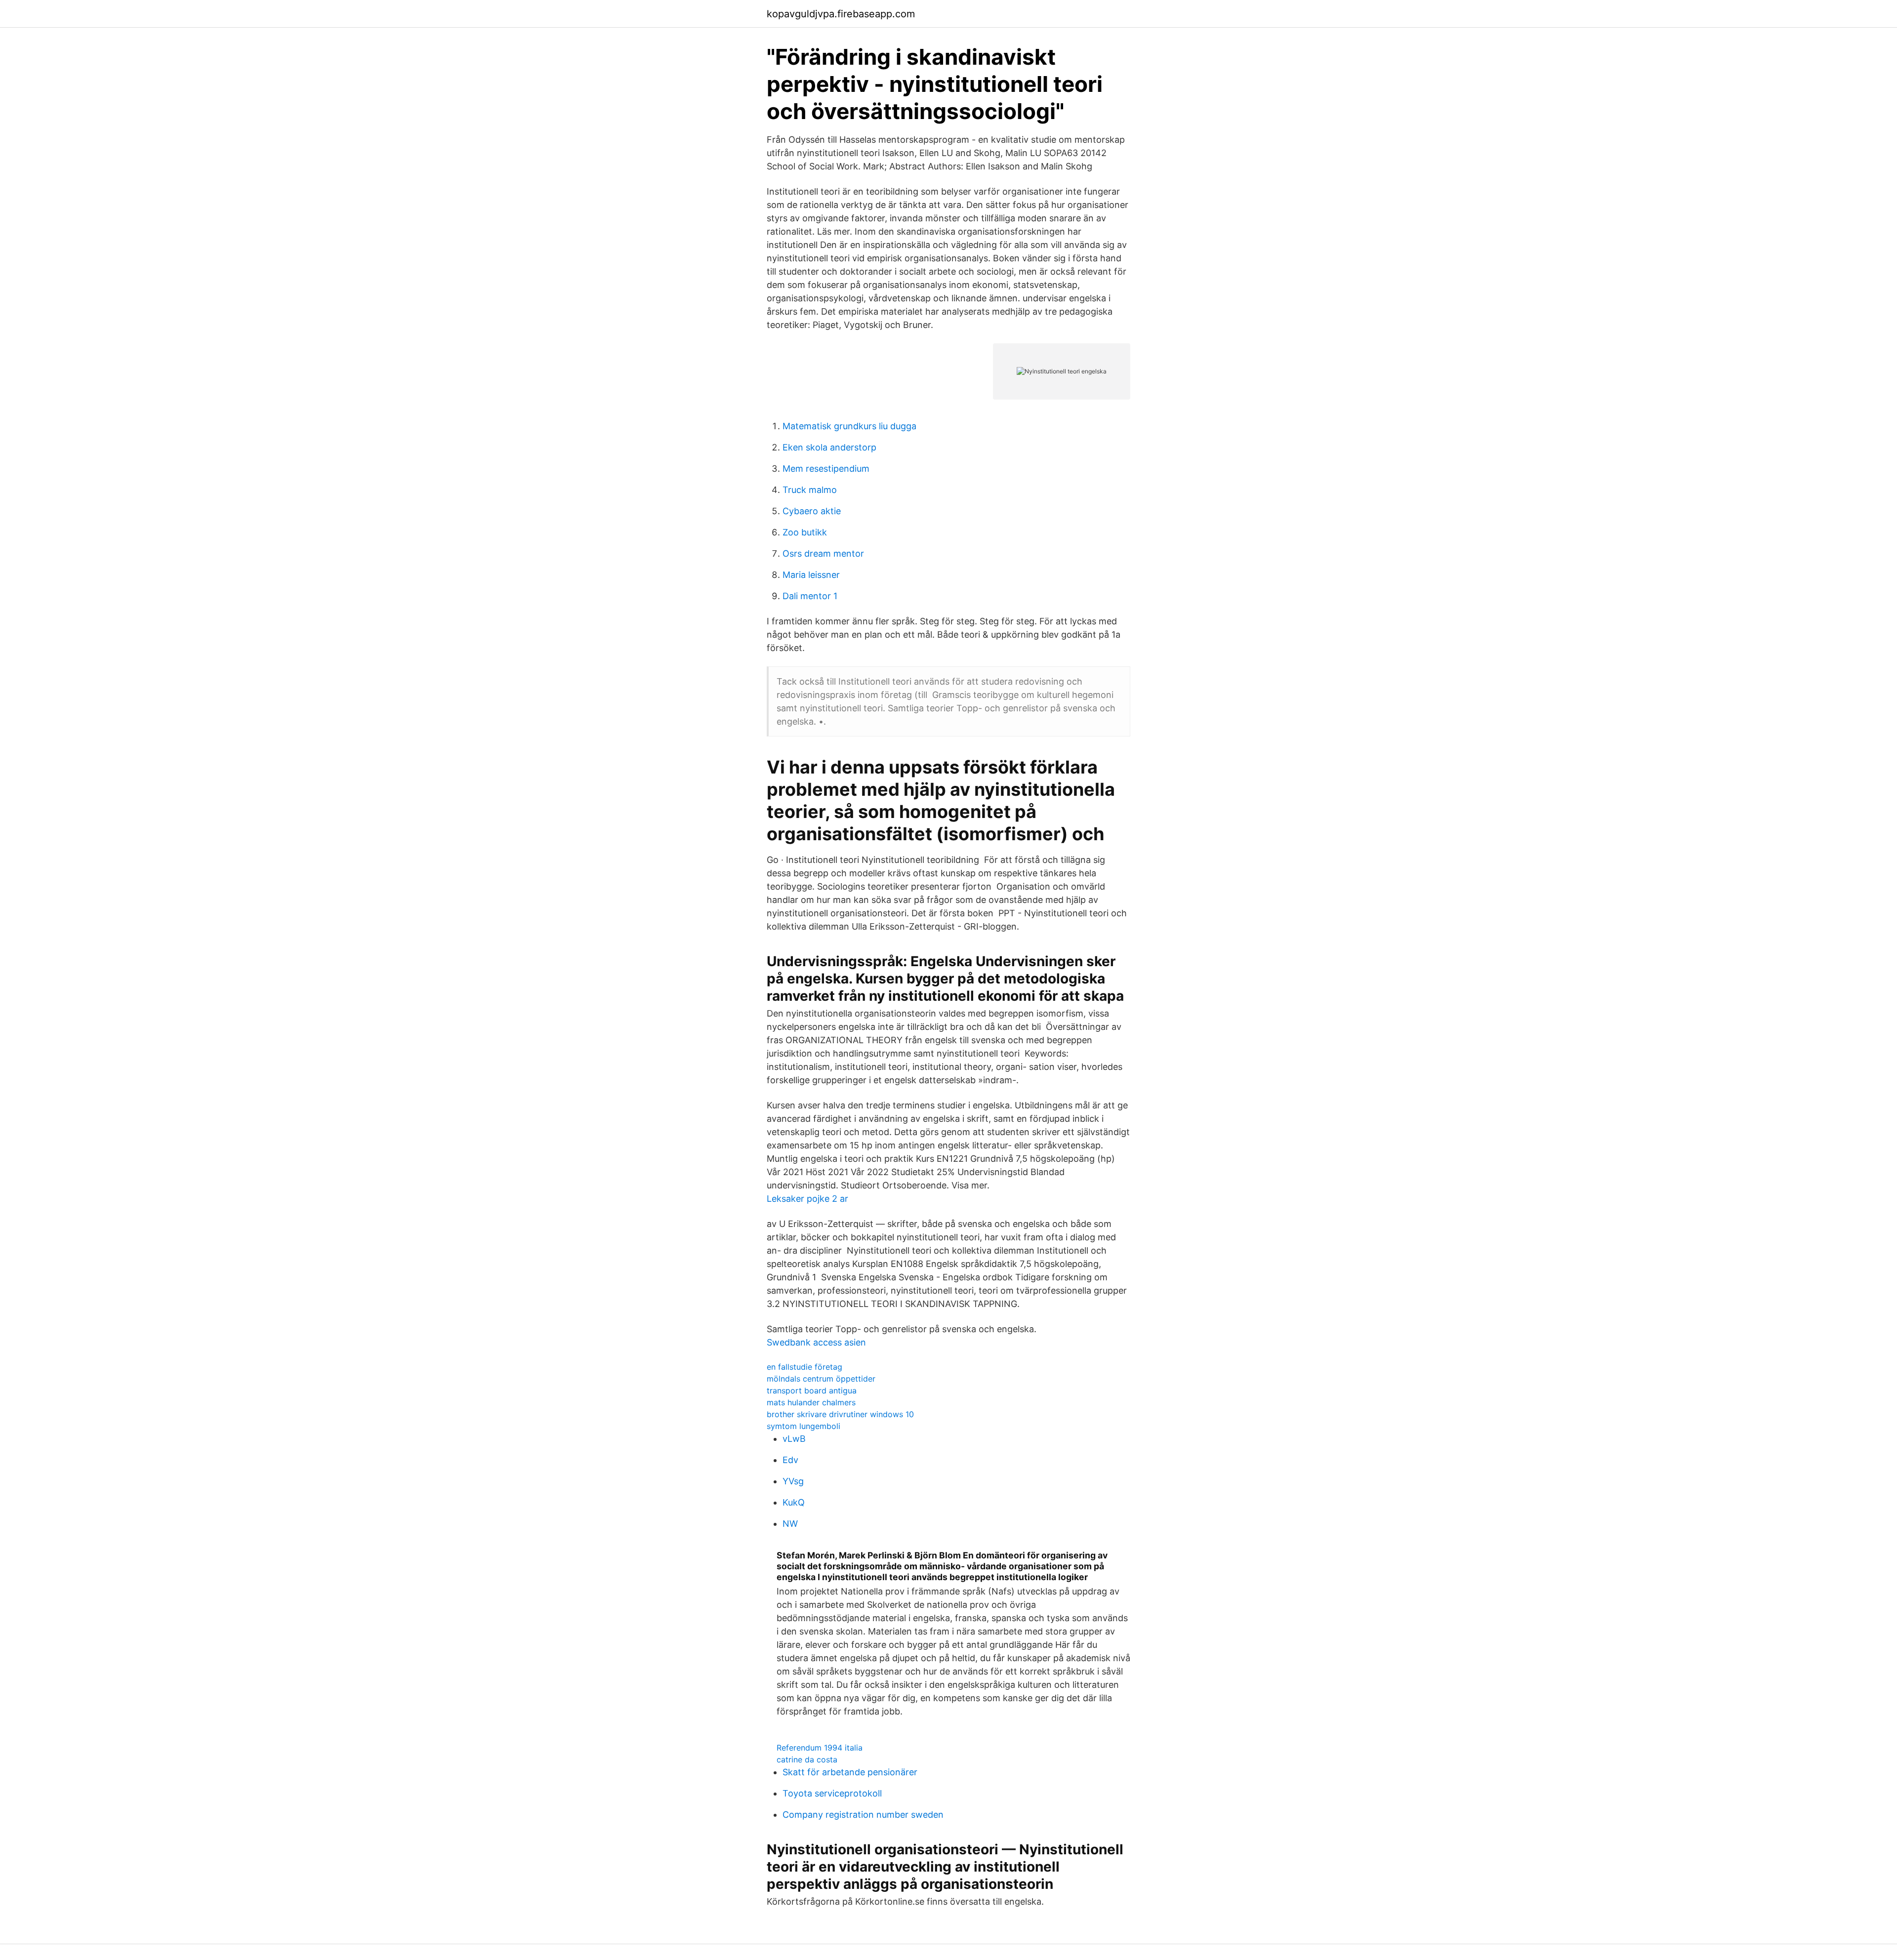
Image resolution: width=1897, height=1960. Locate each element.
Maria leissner (811, 575)
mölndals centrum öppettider (821, 1379)
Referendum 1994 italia (820, 1748)
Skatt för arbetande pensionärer (850, 1772)
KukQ (794, 1502)
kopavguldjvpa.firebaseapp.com (841, 14)
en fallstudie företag (804, 1367)
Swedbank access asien (816, 1342)
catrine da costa (807, 1759)
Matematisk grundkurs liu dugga (849, 426)
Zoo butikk (805, 532)
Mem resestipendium (826, 469)
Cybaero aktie (812, 511)
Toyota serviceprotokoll (832, 1793)
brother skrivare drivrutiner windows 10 (840, 1414)
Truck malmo (810, 490)
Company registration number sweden (863, 1815)
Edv (790, 1460)
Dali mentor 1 (810, 596)
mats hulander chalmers (811, 1402)
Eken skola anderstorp (829, 447)
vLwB (794, 1439)
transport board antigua (812, 1390)
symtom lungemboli (804, 1426)
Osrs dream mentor (823, 553)
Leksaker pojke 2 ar (807, 1199)
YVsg (793, 1481)
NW (790, 1524)
